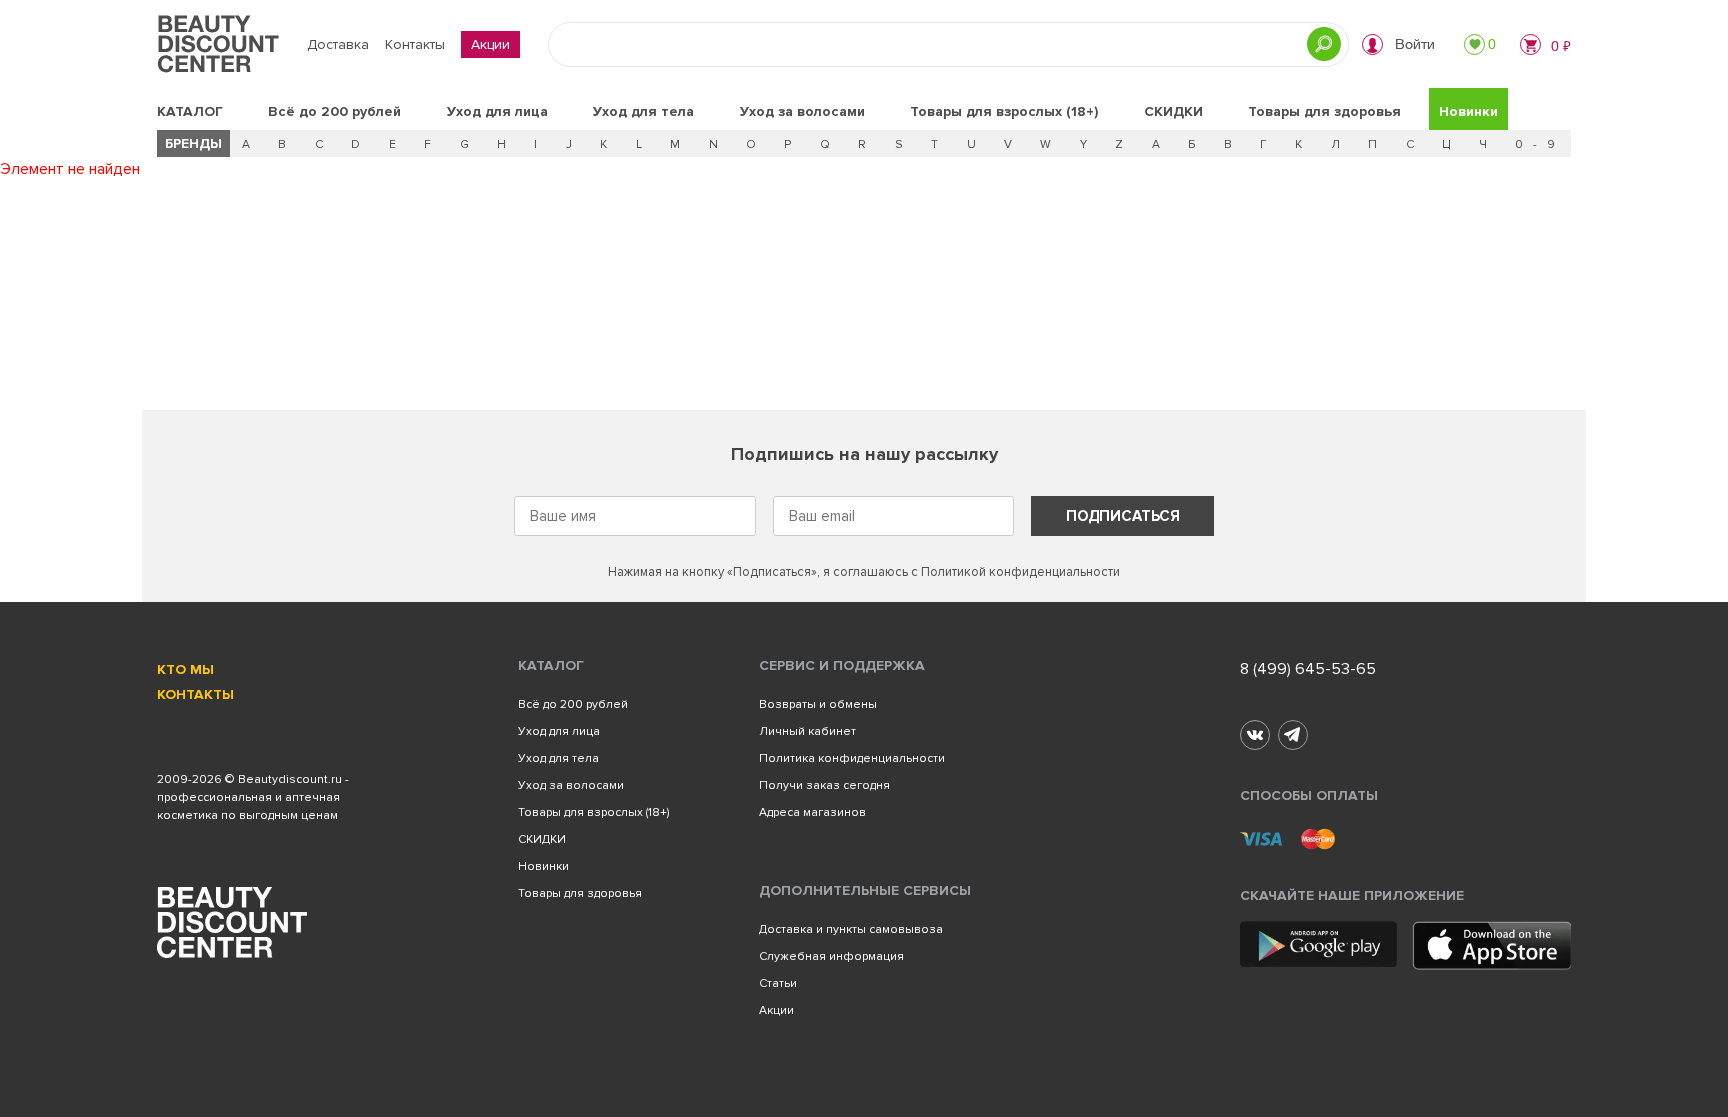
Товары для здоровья (1324, 111)
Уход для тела (643, 111)
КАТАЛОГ (190, 111)
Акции (490, 44)
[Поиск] (1324, 44)
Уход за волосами (802, 111)
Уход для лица (497, 111)
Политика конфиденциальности (852, 758)
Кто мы (185, 669)
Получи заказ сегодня (824, 785)
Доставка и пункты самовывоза (851, 929)
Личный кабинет (807, 731)
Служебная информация (831, 956)
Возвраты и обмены (818, 704)
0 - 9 (1537, 144)
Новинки (1468, 111)
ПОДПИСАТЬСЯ (1123, 516)
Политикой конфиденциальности (1020, 572)
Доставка (338, 44)
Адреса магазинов (812, 812)
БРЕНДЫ (193, 143)
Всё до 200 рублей (334, 111)
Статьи (778, 983)
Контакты (415, 44)
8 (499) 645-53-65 (1308, 669)
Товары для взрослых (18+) (1004, 111)
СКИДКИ (1173, 111)
